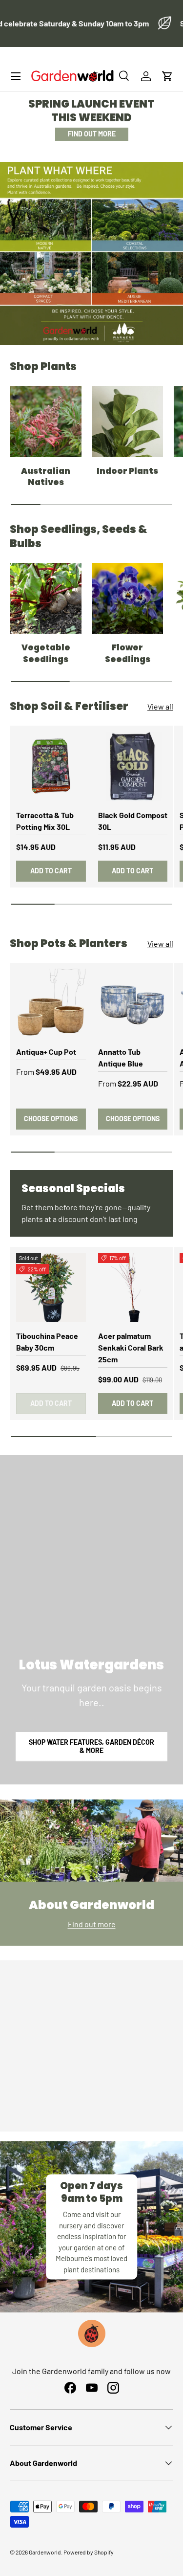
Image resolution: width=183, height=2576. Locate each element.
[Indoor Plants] (128, 422)
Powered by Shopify (89, 2552)
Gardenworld (45, 2552)
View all (160, 706)
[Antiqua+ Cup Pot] (51, 1004)
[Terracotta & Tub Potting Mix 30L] (51, 766)
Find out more (92, 1924)
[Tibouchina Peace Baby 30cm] (51, 1288)
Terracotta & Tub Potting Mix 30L (45, 821)
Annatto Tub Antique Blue (121, 1057)
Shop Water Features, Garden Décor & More (91, 1746)
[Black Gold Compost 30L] (133, 766)
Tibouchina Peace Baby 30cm (47, 1342)
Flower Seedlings (128, 653)
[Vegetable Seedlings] (46, 599)
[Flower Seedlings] (128, 599)
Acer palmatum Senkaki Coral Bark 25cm (131, 1347)
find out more (92, 134)
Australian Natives (46, 477)
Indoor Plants (127, 471)
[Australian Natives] (46, 422)
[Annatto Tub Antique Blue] (133, 1004)
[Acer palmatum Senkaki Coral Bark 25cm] (133, 1288)
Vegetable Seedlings (46, 653)
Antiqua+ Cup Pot (46, 1052)
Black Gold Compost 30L (133, 821)
